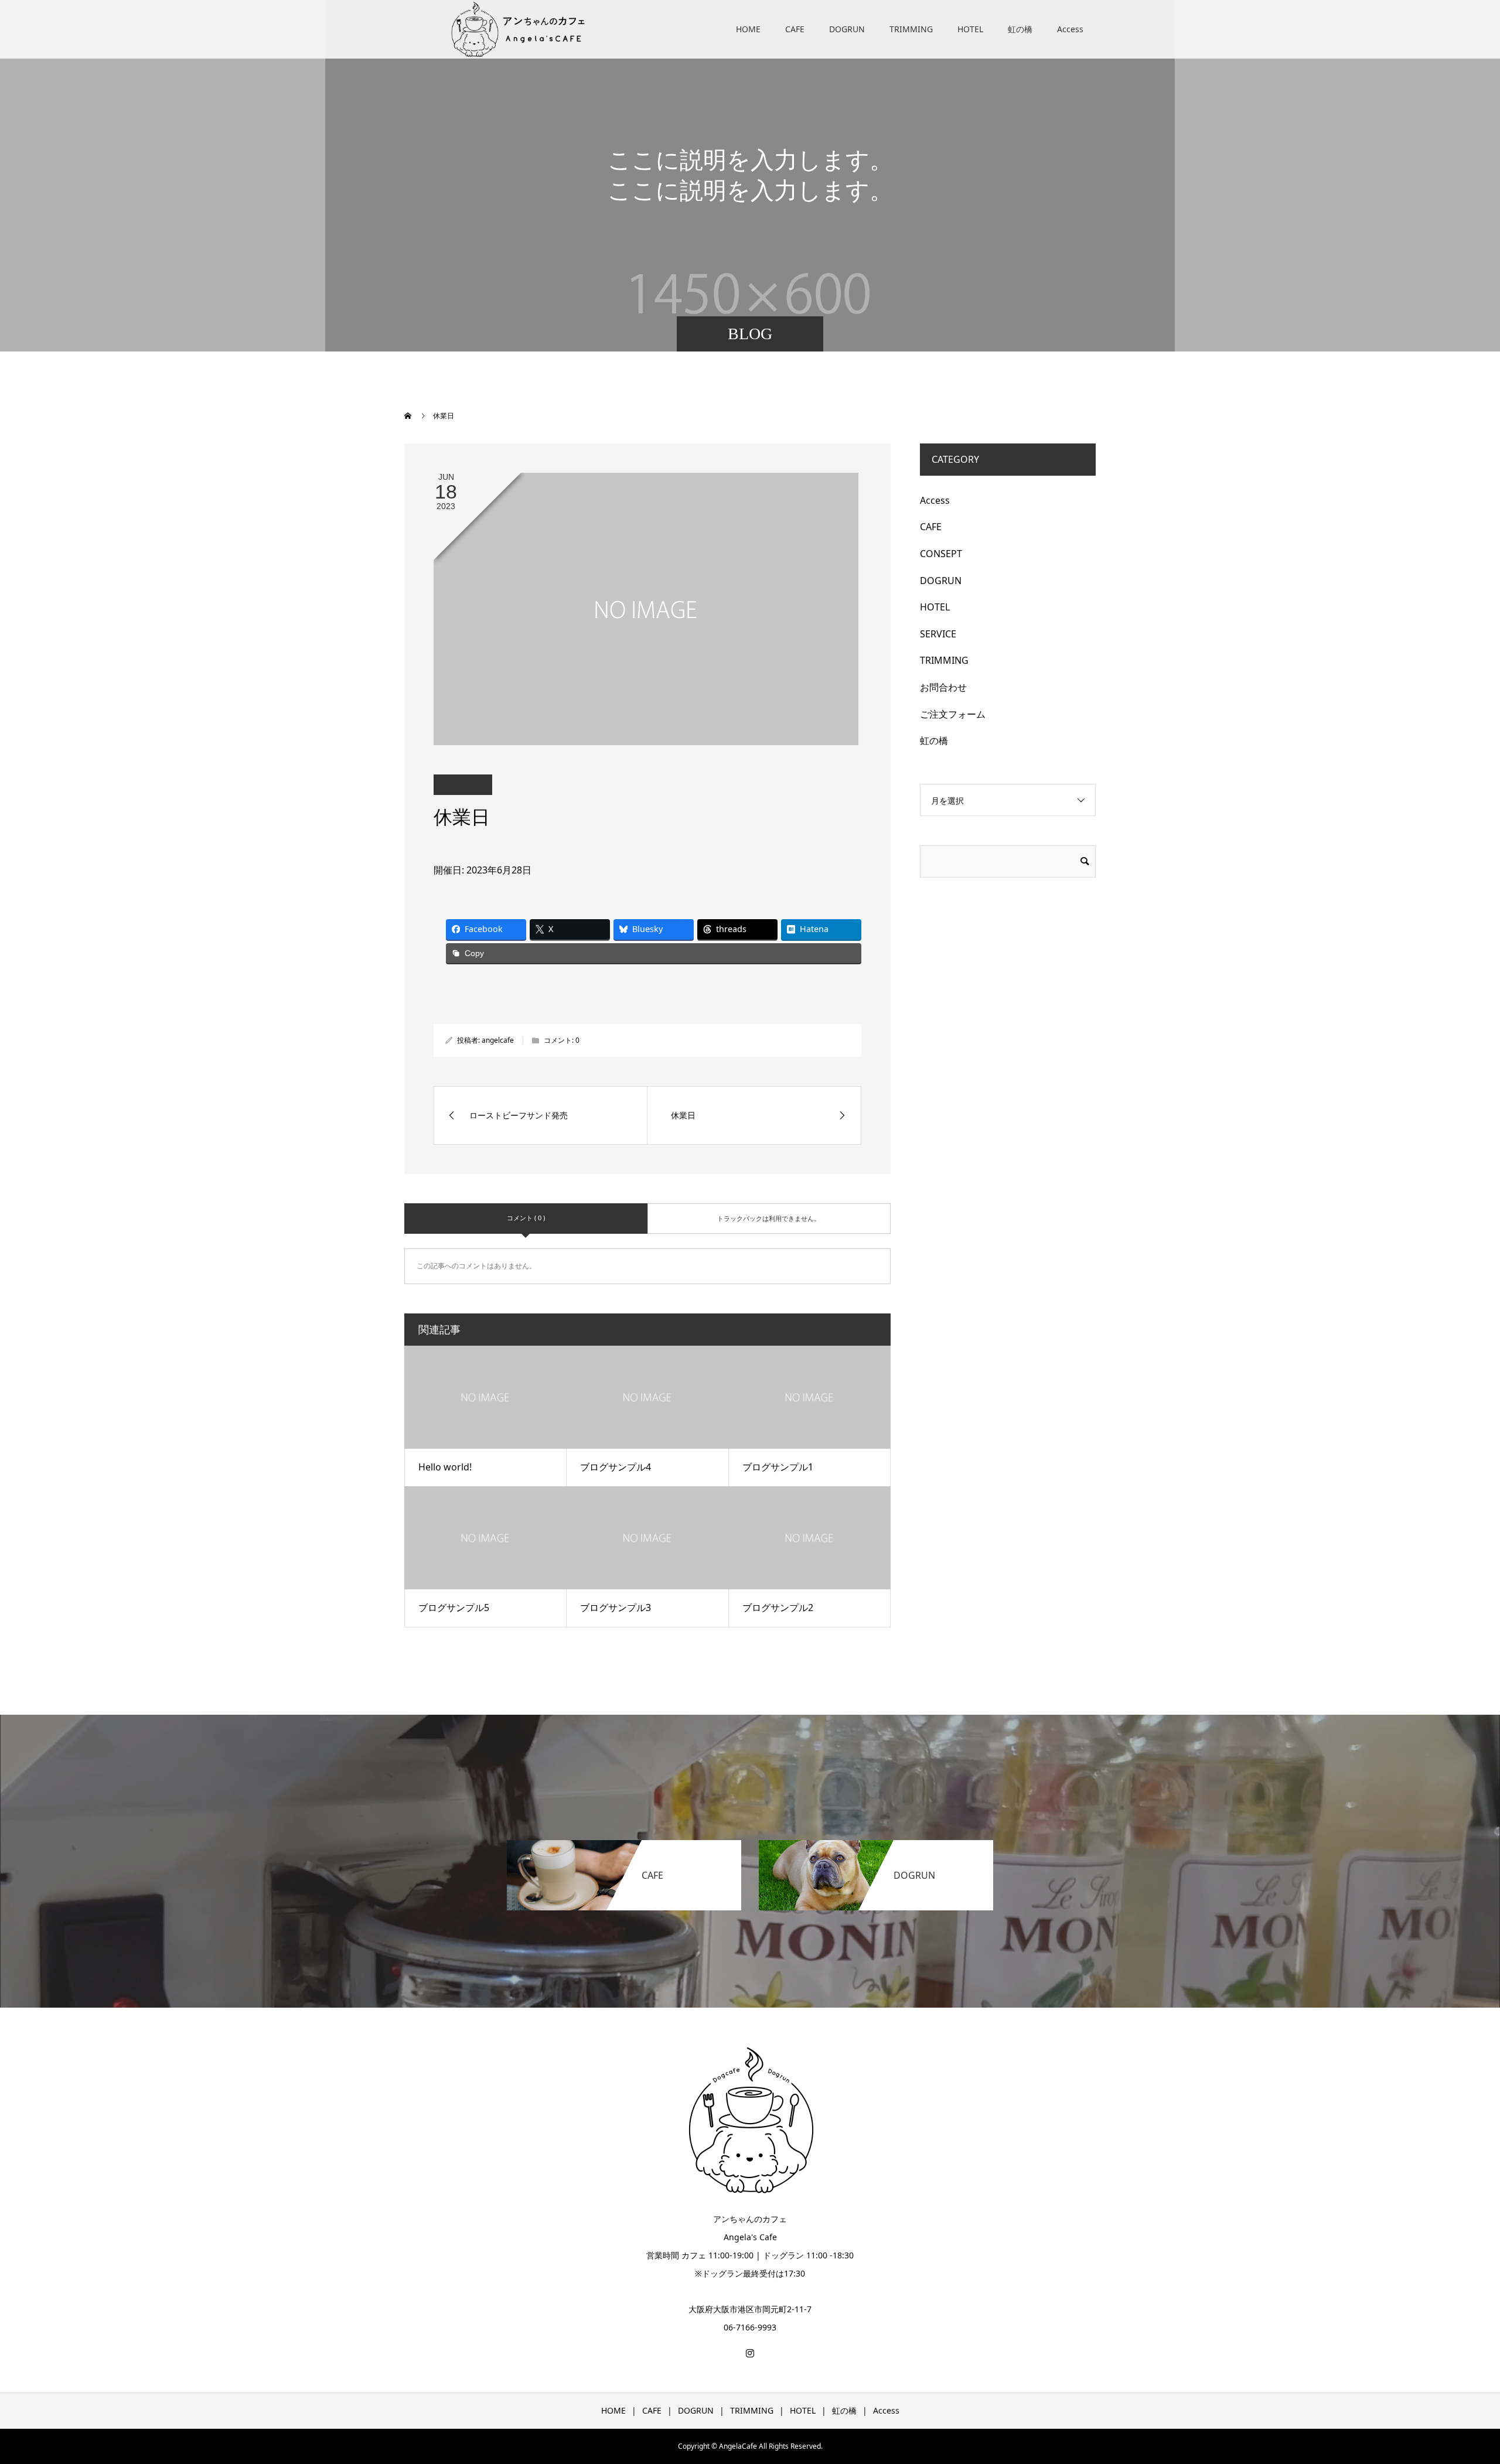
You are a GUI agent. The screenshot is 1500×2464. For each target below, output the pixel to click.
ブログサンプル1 (778, 1467)
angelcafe (498, 1040)
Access (1070, 29)
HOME (748, 29)
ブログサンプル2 (778, 1608)
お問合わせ (943, 687)
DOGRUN (847, 29)
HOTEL (970, 29)
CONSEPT (941, 554)
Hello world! (445, 1467)
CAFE (795, 29)
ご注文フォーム (953, 714)
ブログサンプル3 (616, 1608)
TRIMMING (911, 29)
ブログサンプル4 (616, 1467)
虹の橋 (1020, 29)
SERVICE (938, 634)
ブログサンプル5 (454, 1608)
